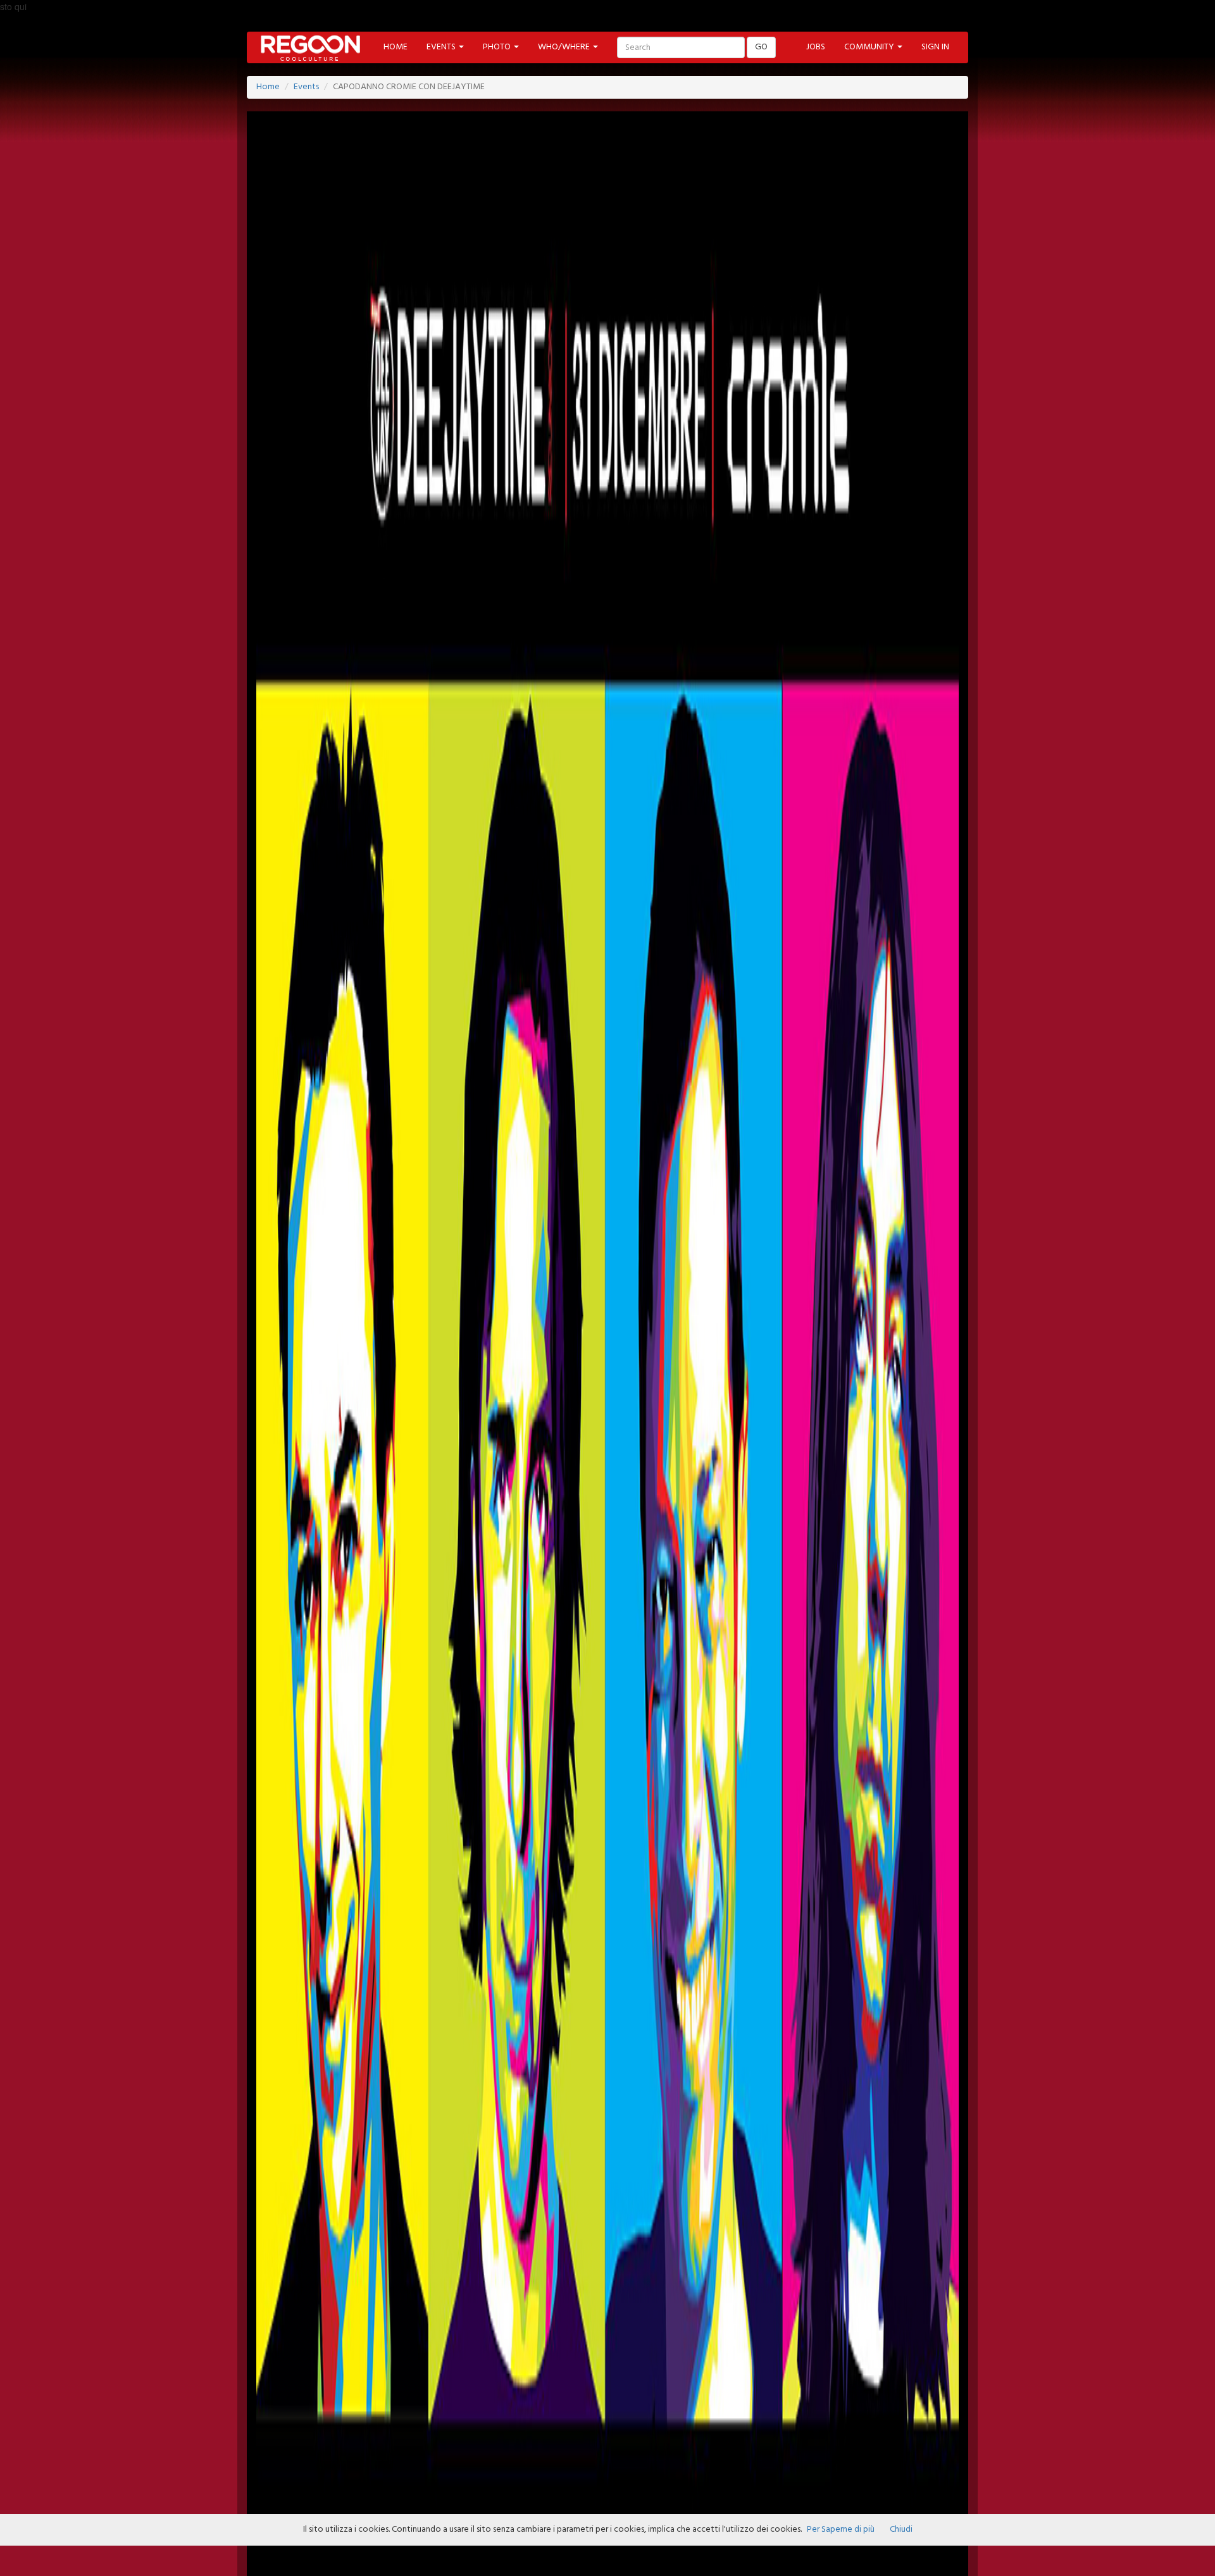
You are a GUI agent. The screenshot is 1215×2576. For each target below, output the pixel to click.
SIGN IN (935, 47)
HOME (396, 47)
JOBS (816, 47)
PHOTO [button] (498, 47)
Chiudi (901, 2530)
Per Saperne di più (841, 2530)
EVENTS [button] (442, 47)
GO (761, 47)
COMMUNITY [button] (870, 47)
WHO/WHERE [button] (565, 47)
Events (306, 87)
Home (268, 87)
